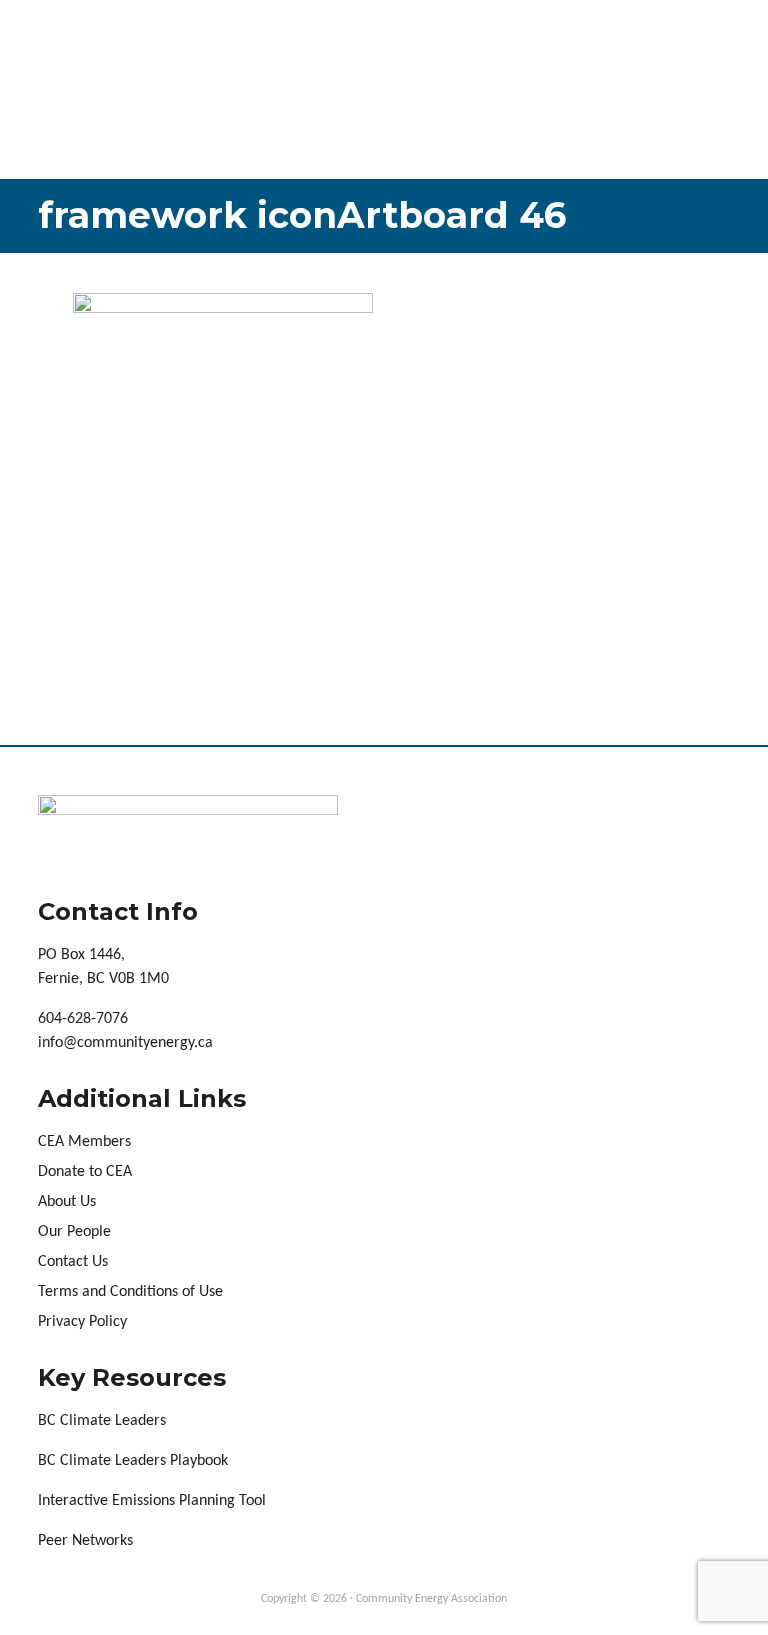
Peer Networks (85, 1541)
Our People (74, 1232)
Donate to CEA (85, 1172)
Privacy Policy (82, 1322)
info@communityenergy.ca (125, 1043)
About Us (67, 1202)
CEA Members (84, 1142)
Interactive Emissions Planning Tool (152, 1501)
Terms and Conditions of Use (130, 1292)
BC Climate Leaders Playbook (133, 1461)
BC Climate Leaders (102, 1421)
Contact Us (73, 1262)
